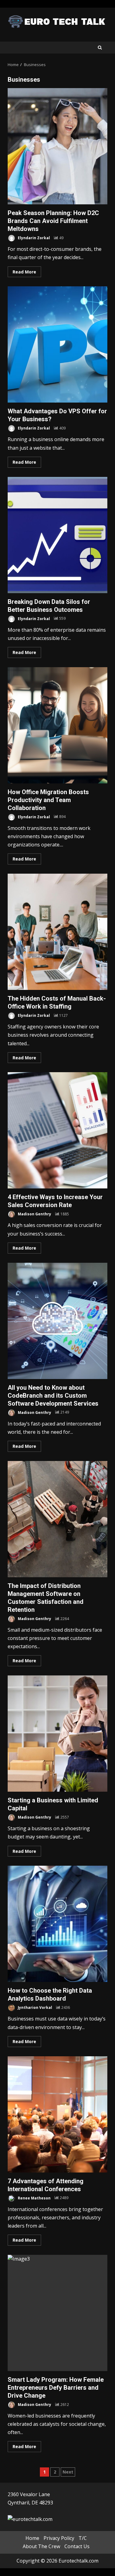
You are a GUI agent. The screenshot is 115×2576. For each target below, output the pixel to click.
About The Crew (41, 2546)
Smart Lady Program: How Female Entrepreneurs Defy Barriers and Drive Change (57, 2313)
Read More (24, 272)
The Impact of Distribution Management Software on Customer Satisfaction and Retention (57, 1519)
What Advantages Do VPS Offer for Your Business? (57, 344)
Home (32, 2538)
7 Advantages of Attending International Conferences (57, 2114)
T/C (83, 2538)
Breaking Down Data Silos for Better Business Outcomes (57, 535)
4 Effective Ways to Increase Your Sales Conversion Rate (57, 1130)
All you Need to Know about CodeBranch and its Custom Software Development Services (57, 1321)
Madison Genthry (34, 1214)
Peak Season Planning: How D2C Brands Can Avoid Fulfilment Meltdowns (57, 146)
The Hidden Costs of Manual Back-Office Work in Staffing (57, 932)
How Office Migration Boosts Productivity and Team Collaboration (57, 725)
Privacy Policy (59, 2538)
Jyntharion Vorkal (34, 2007)
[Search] (100, 48)
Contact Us (77, 2546)
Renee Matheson (34, 2198)
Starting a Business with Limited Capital (57, 1734)
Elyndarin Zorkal (33, 238)
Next (68, 2472)
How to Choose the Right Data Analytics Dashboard (57, 1924)
